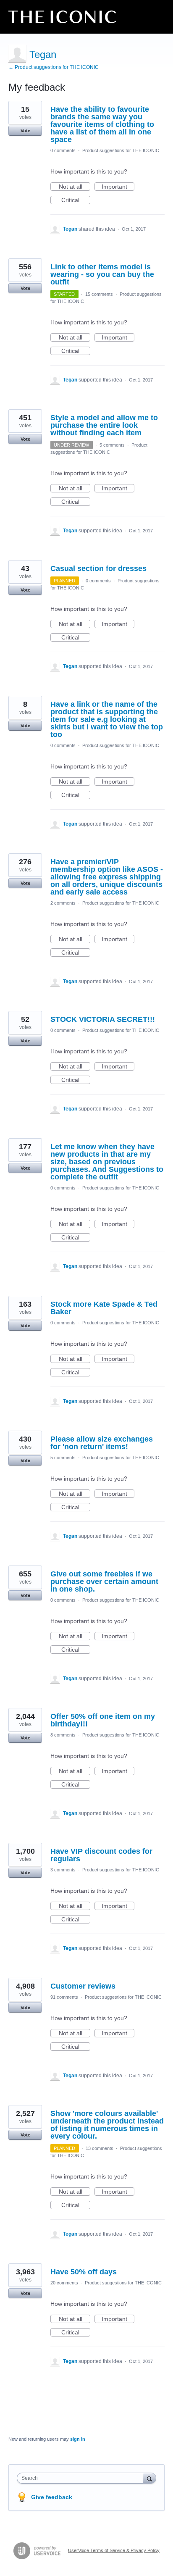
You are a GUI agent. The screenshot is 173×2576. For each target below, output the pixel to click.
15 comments (99, 294)
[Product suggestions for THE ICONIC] (62, 17)
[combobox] (82, 2478)
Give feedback (52, 2497)
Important (118, 187)
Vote (25, 131)
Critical (76, 200)
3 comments (63, 1870)
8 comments (63, 1735)
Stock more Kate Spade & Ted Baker (104, 1308)
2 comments (63, 903)
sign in (78, 2439)
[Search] (149, 2478)
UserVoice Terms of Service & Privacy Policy (114, 2550)
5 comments (112, 445)
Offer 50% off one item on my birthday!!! (103, 1720)
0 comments (63, 150)
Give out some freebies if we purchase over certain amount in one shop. (104, 1581)
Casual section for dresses (98, 568)
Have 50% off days (84, 2272)
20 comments (64, 2283)
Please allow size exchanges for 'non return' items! (102, 1443)
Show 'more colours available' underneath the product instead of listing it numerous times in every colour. (107, 2125)
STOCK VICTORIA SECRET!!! (103, 1019)
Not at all (75, 187)
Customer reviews (83, 1986)
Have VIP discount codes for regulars (101, 1855)
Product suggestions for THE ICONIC (121, 150)
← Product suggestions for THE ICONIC (54, 67)
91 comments (64, 1997)
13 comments (100, 2148)
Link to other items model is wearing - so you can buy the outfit (102, 274)
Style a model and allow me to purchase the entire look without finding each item (104, 425)
